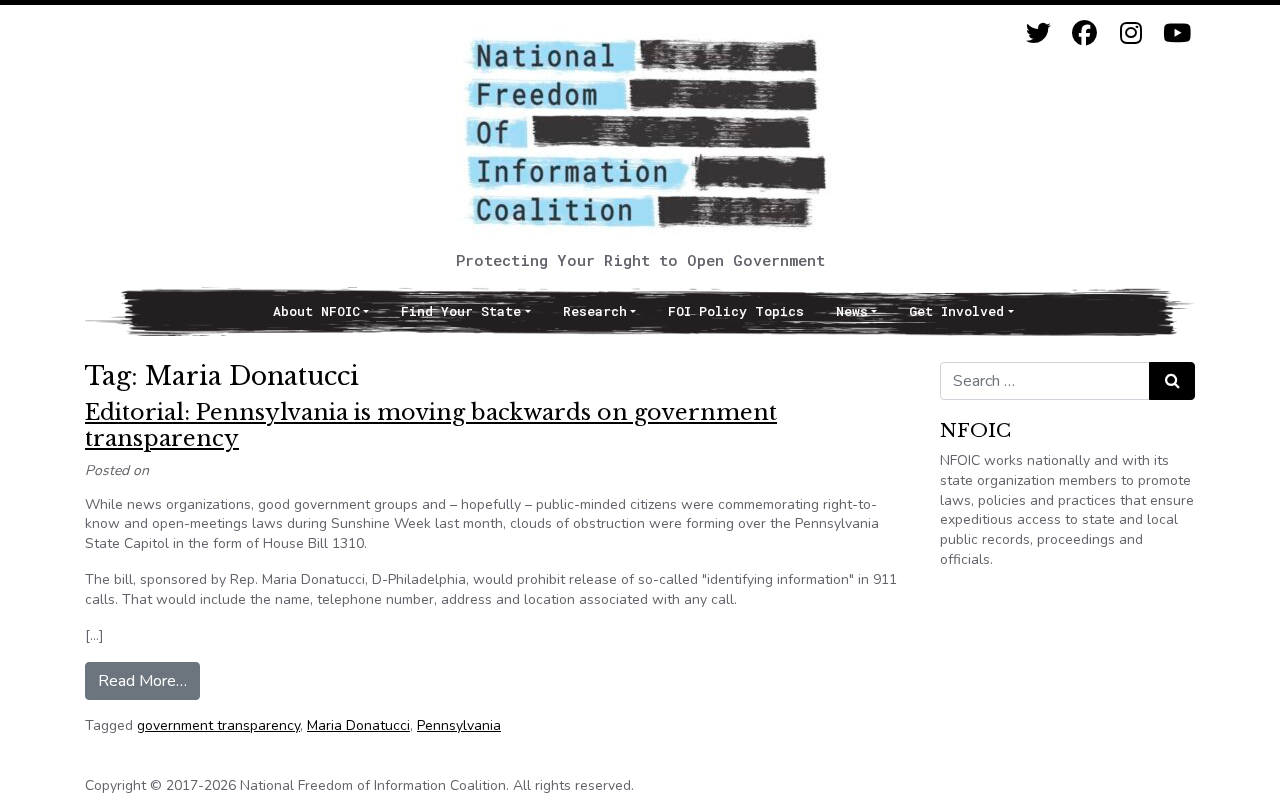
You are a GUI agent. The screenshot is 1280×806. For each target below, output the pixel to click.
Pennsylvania (459, 725)
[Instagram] (1130, 33)
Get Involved (956, 311)
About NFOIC (316, 311)
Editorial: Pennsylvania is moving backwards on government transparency (431, 425)
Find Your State (461, 311)
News (852, 311)
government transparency (218, 725)
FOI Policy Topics (736, 311)
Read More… (149, 680)
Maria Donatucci (358, 725)
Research (595, 311)
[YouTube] (1176, 33)
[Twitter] (1038, 33)
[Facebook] (1084, 33)
